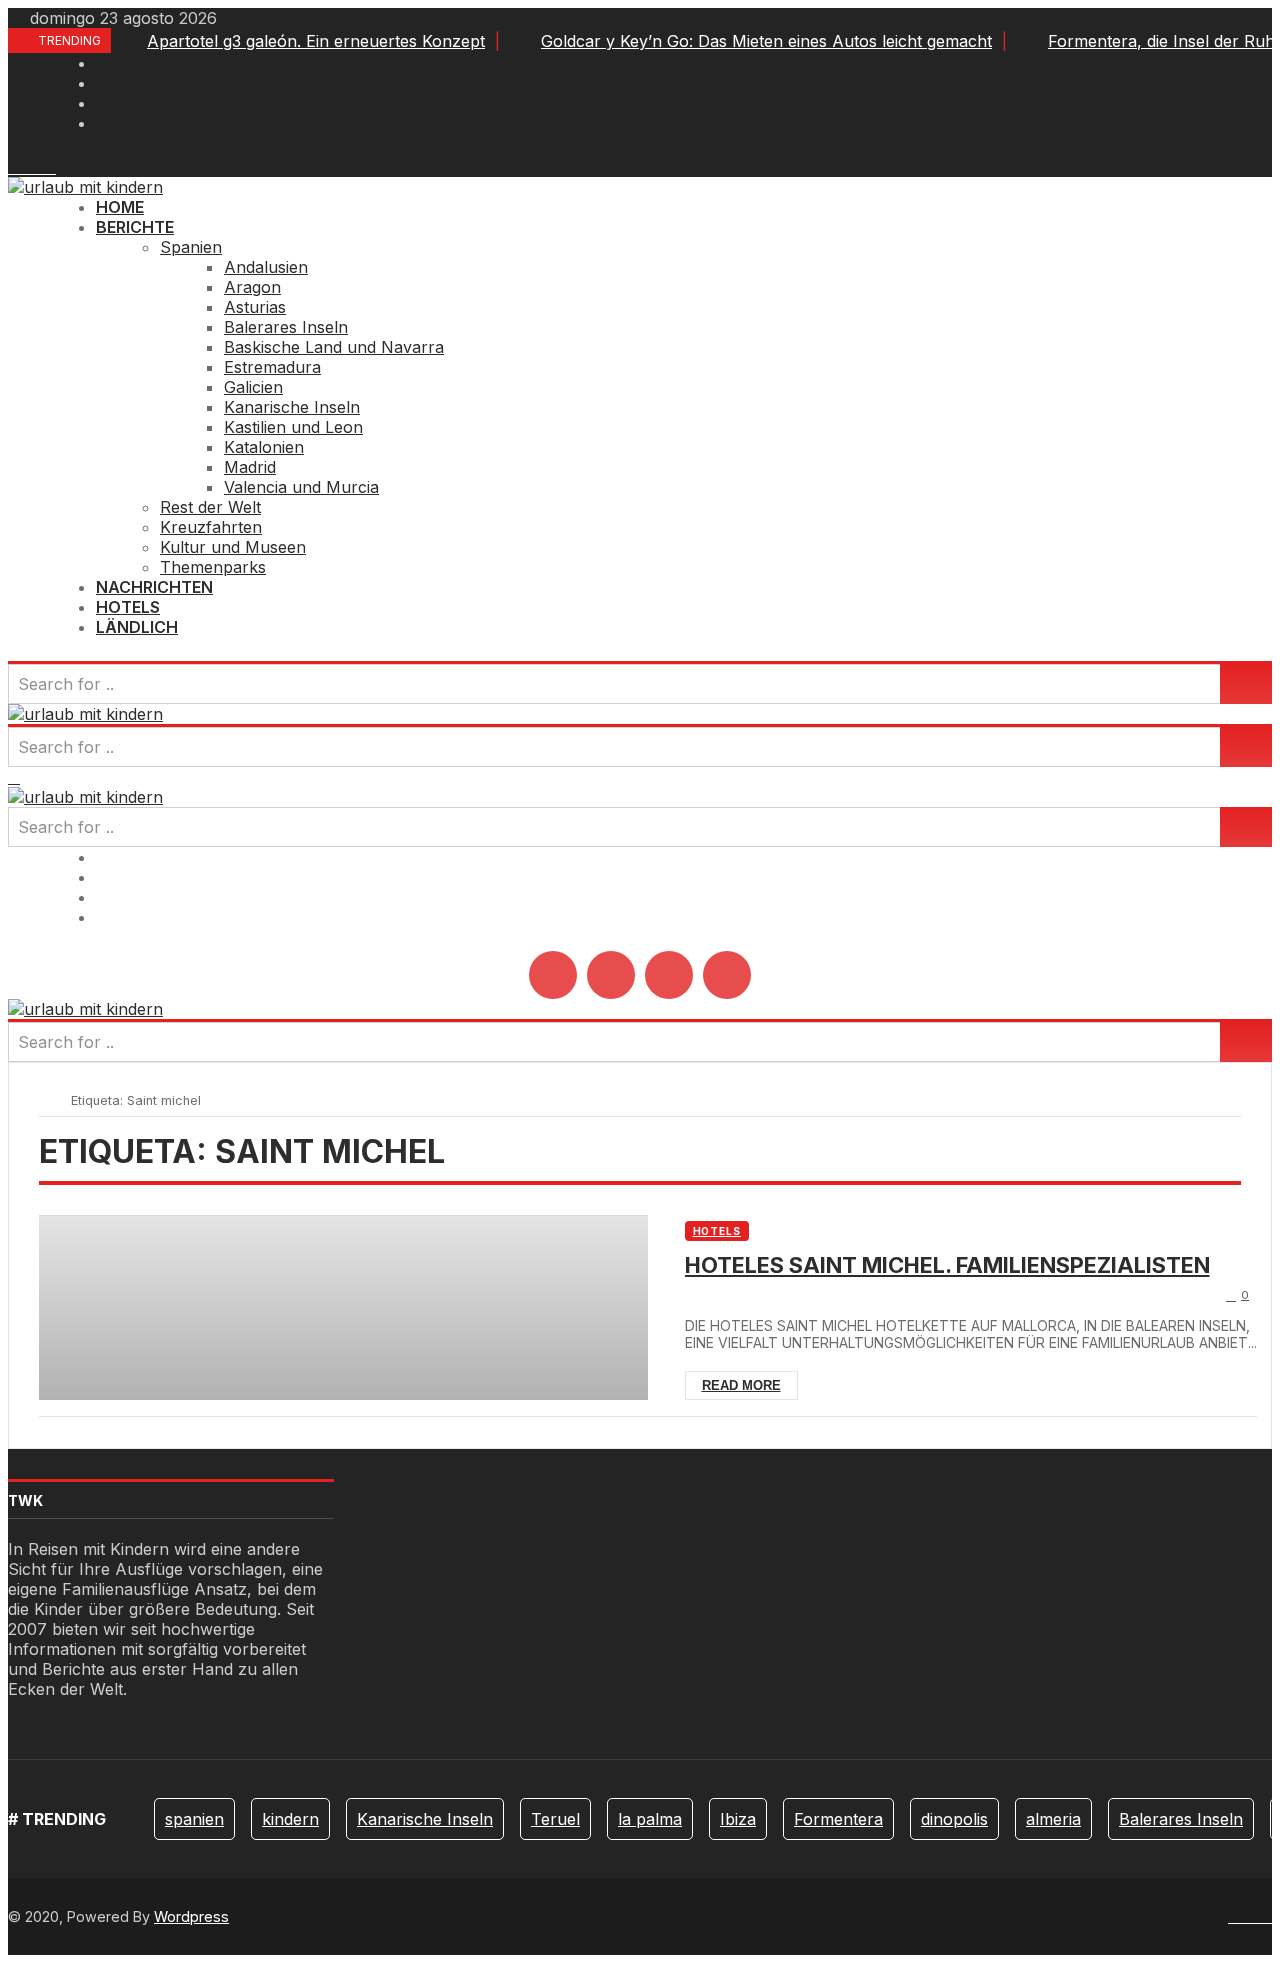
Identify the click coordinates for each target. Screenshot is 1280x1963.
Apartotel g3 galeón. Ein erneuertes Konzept (316, 41)
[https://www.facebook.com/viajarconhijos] (14, 167)
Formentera (838, 1819)
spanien (194, 1819)
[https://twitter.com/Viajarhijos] (26, 167)
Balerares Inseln (1181, 1819)
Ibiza (738, 1819)
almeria (1053, 1819)
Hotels (717, 1231)
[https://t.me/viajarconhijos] (50, 167)
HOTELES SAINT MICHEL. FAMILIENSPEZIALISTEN (947, 1265)
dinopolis (954, 1819)
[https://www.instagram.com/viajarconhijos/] (38, 167)
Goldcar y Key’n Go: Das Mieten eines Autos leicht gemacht (766, 41)
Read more (741, 1385)
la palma (650, 1819)
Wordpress (191, 1916)
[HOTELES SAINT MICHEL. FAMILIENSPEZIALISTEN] (343, 1307)
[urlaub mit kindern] (85, 187)
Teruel (555, 1819)
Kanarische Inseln (425, 1819)
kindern (290, 1819)
